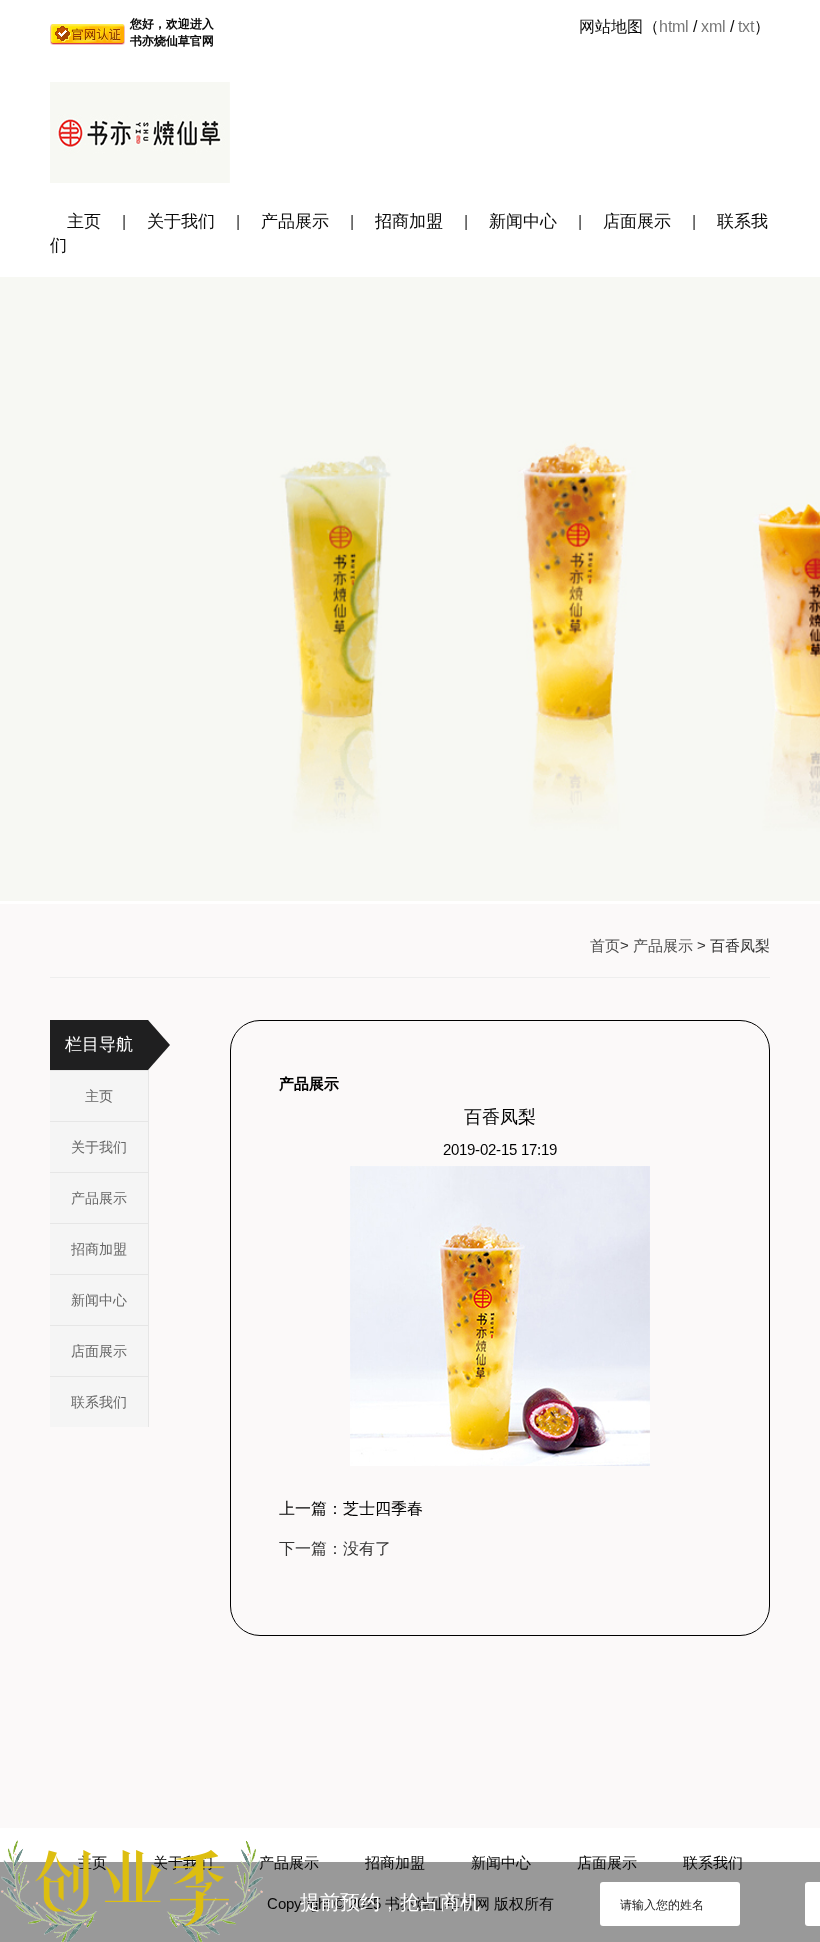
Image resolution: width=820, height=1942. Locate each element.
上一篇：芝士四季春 (351, 1508)
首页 (605, 945)
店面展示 (637, 221)
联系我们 (99, 1402)
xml (713, 26)
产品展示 (295, 221)
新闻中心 (523, 221)
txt (746, 26)
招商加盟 (409, 221)
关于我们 (181, 221)
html (674, 26)
